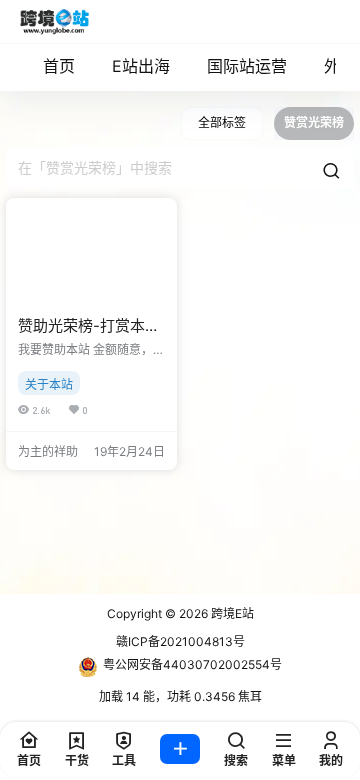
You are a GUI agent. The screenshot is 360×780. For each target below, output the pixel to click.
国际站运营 (247, 66)
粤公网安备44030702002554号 (192, 664)
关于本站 (49, 384)
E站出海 (141, 66)
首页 (59, 66)
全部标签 (222, 122)
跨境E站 (231, 613)
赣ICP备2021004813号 (180, 641)
